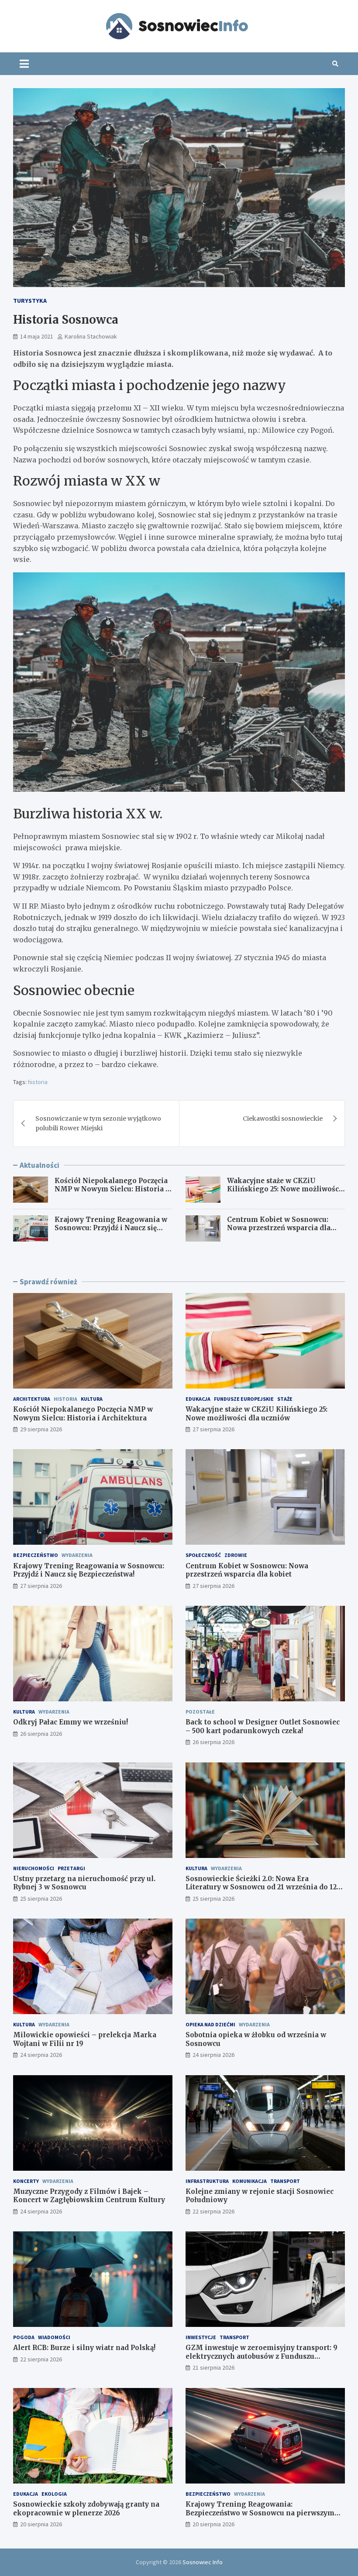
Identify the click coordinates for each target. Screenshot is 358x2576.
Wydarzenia (77, 1555)
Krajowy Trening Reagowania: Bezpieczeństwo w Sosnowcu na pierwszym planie (260, 2513)
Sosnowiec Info (203, 2562)
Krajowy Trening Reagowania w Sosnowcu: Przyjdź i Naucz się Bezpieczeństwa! (111, 1228)
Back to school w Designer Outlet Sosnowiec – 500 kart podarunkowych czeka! (263, 1726)
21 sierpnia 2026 (213, 2367)
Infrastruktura (207, 2181)
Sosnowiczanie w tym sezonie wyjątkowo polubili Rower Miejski (98, 1123)
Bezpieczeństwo (36, 1555)
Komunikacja (250, 2181)
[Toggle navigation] (24, 64)
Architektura (32, 1399)
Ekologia (54, 2494)
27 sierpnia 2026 (213, 1429)
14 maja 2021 (37, 336)
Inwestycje (201, 2337)
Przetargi (71, 1868)
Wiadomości (54, 2337)
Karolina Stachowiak (91, 336)
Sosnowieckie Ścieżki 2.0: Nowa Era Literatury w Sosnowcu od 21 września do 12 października (261, 1887)
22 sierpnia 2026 (213, 2211)
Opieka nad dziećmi (210, 2024)
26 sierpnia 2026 (41, 1734)
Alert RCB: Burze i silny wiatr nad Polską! (84, 2348)
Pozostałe (200, 1712)
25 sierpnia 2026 (41, 1899)
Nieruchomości (34, 1868)
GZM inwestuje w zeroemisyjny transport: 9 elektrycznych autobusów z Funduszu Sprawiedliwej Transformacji (262, 2356)
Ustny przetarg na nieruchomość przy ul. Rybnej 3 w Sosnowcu (84, 1883)
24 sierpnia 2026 (41, 2055)
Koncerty (26, 2181)
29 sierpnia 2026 (41, 1429)
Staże (285, 1399)
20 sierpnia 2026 (41, 2524)
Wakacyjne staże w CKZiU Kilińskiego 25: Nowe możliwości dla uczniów (284, 1189)
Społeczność (203, 1555)
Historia (65, 1399)
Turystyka (30, 301)
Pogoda (24, 2337)
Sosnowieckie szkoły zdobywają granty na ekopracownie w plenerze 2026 (86, 2509)
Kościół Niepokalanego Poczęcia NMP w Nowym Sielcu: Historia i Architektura (111, 1189)
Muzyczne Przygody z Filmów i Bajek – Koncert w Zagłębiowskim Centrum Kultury (89, 2196)
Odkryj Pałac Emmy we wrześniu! (71, 1722)
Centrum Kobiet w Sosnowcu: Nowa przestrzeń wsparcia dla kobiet (279, 1228)
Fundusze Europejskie (244, 1399)
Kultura (92, 1399)
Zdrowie (236, 1555)
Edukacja (198, 1399)
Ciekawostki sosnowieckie (283, 1119)
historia (38, 1082)
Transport (285, 2181)
